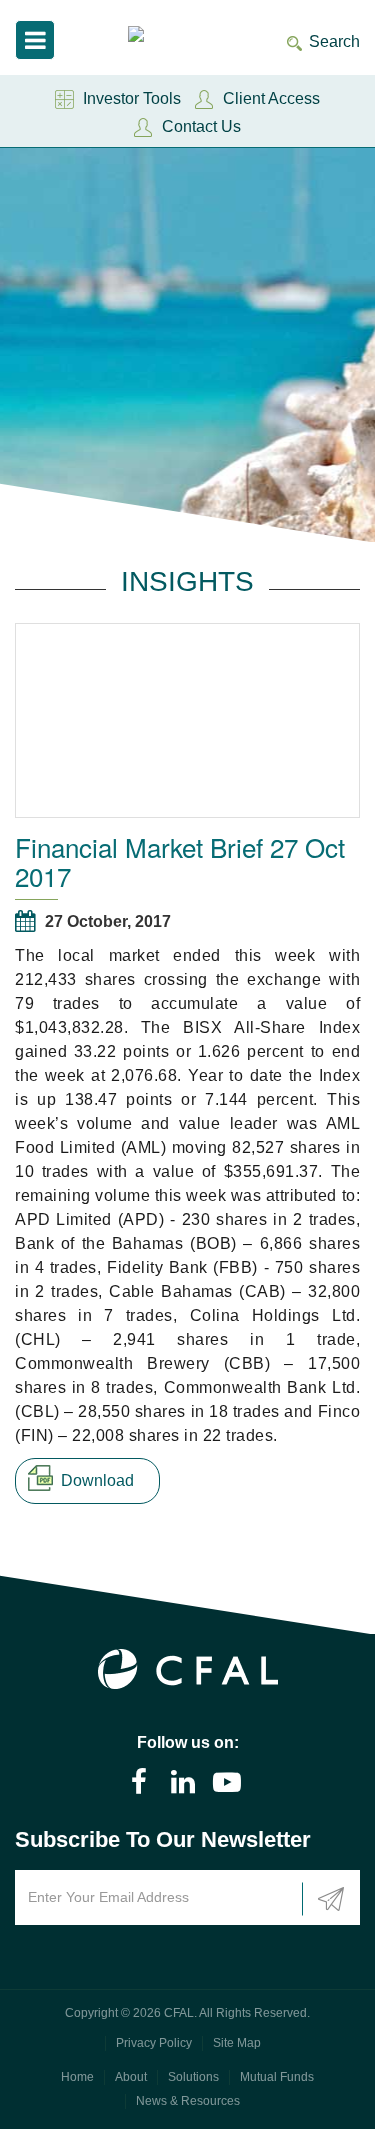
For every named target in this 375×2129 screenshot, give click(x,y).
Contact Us (201, 126)
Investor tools (132, 98)
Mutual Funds (277, 2077)
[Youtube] (227, 1782)
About (131, 2077)
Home (77, 2077)
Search (334, 41)
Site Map (237, 2043)
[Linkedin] (183, 1782)
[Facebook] (139, 1782)
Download (97, 1480)
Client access (271, 98)
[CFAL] (156, 36)
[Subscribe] (331, 1899)
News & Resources (188, 2101)
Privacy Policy (154, 2043)
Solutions (193, 2077)
